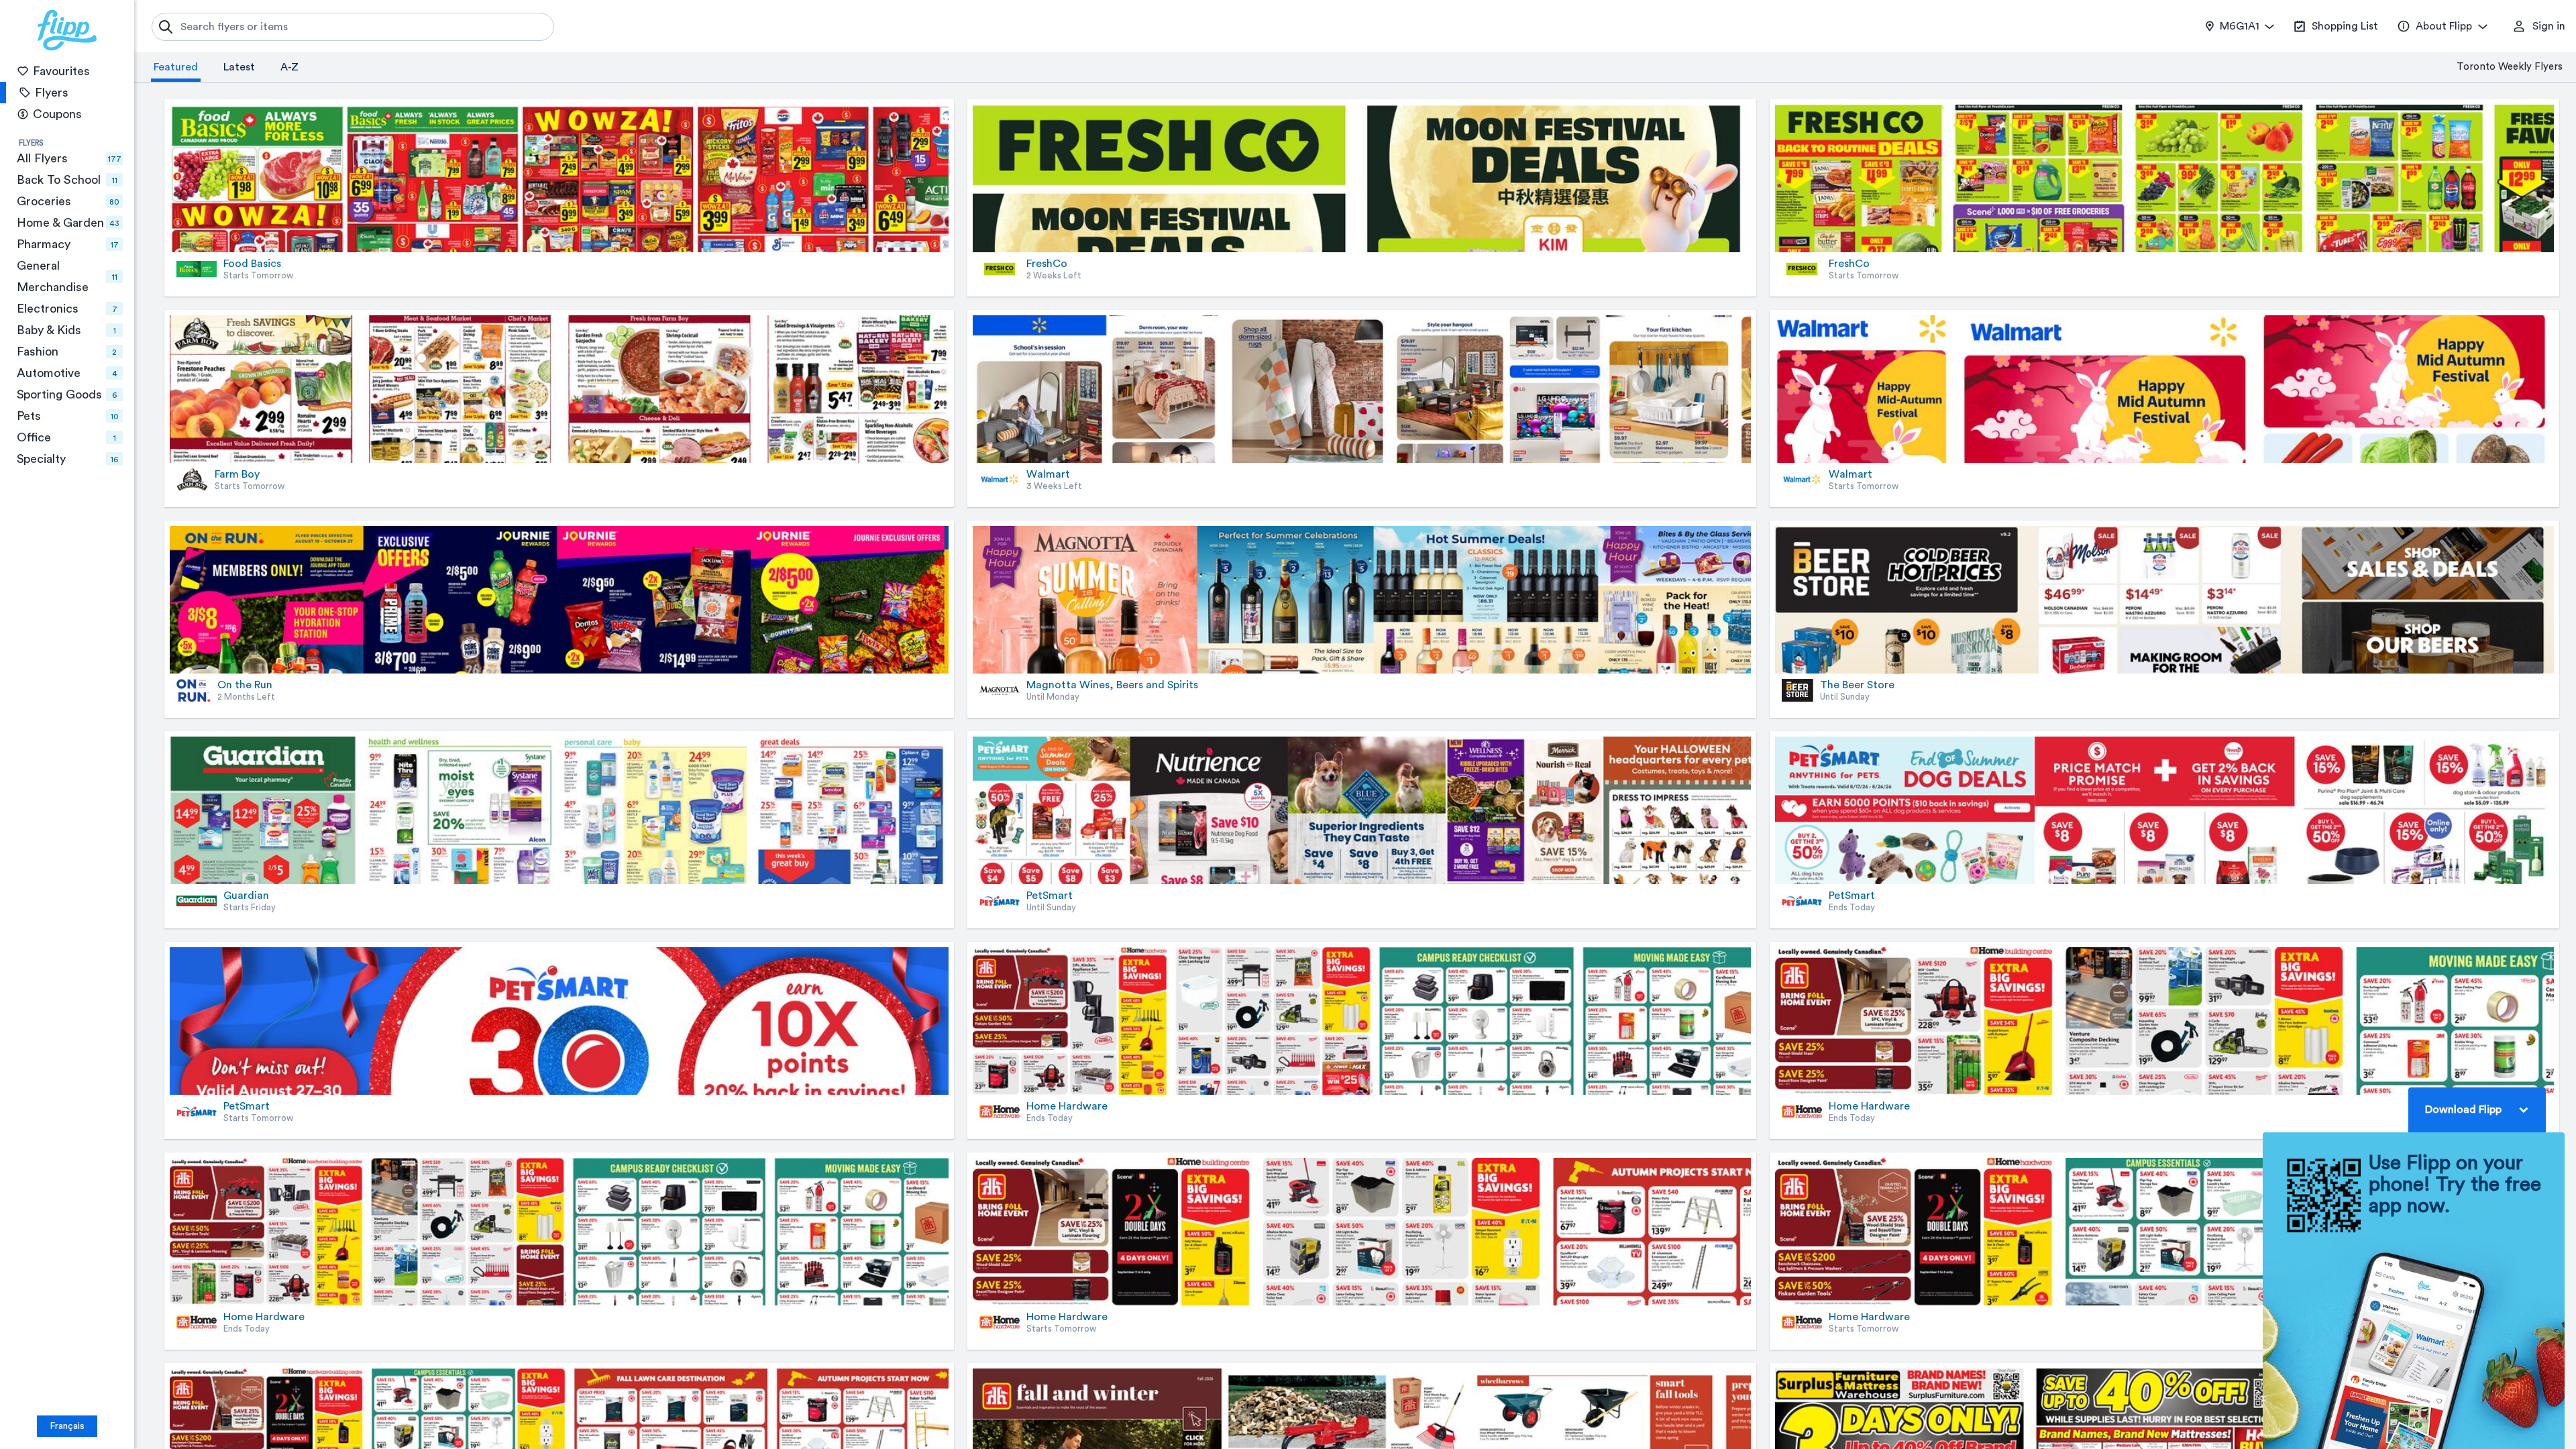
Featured (176, 67)
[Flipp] (67, 30)
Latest (239, 67)
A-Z (289, 67)
